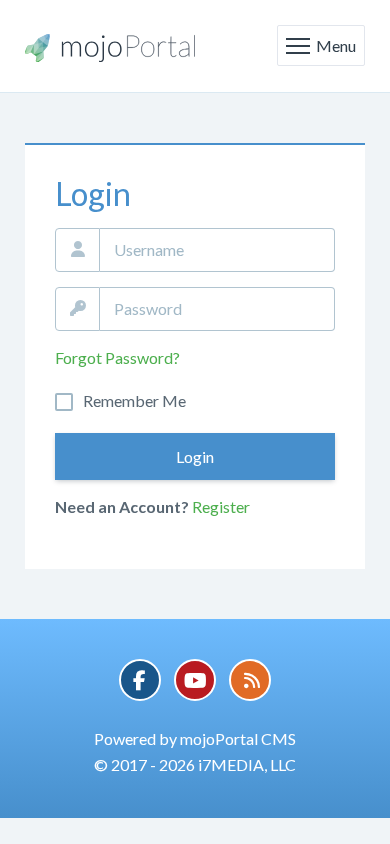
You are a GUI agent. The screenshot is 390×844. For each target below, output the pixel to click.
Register (221, 506)
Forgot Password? (117, 357)
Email (77, 250)
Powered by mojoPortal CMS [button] (195, 738)
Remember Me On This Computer (134, 401)
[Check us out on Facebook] (140, 680)
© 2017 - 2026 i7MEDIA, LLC (195, 764)
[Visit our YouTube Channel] (195, 680)
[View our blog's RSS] (250, 680)
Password (77, 309)
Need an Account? (122, 506)
